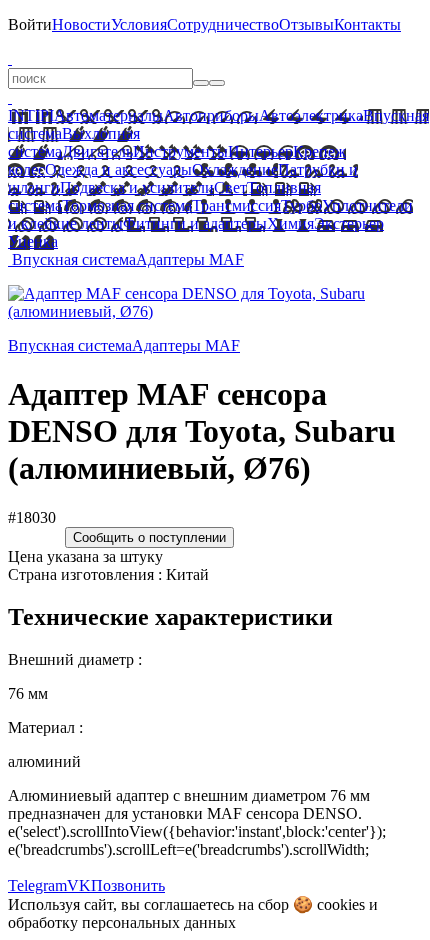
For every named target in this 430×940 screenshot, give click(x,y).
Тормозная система (127, 205)
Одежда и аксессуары (118, 169)
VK (79, 885)
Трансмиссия (236, 205)
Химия (290, 223)
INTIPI (31, 115)
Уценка (33, 241)
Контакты (367, 24)
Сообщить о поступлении (149, 537)
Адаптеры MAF (190, 259)
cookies (341, 904)
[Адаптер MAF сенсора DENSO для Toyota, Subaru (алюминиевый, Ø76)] (215, 311)
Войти (30, 24)
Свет (230, 187)
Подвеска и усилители (137, 187)
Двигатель (97, 151)
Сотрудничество (223, 24)
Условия (139, 24)
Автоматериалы (108, 115)
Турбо (301, 205)
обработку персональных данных (122, 922)
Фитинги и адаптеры (195, 223)
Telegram (37, 885)
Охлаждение (235, 169)
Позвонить (128, 885)
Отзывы (306, 24)
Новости (81, 24)
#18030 (32, 517)
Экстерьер (349, 223)
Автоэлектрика (311, 115)
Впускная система (74, 259)
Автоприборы (211, 115)
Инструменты (180, 151)
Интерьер (260, 151)
